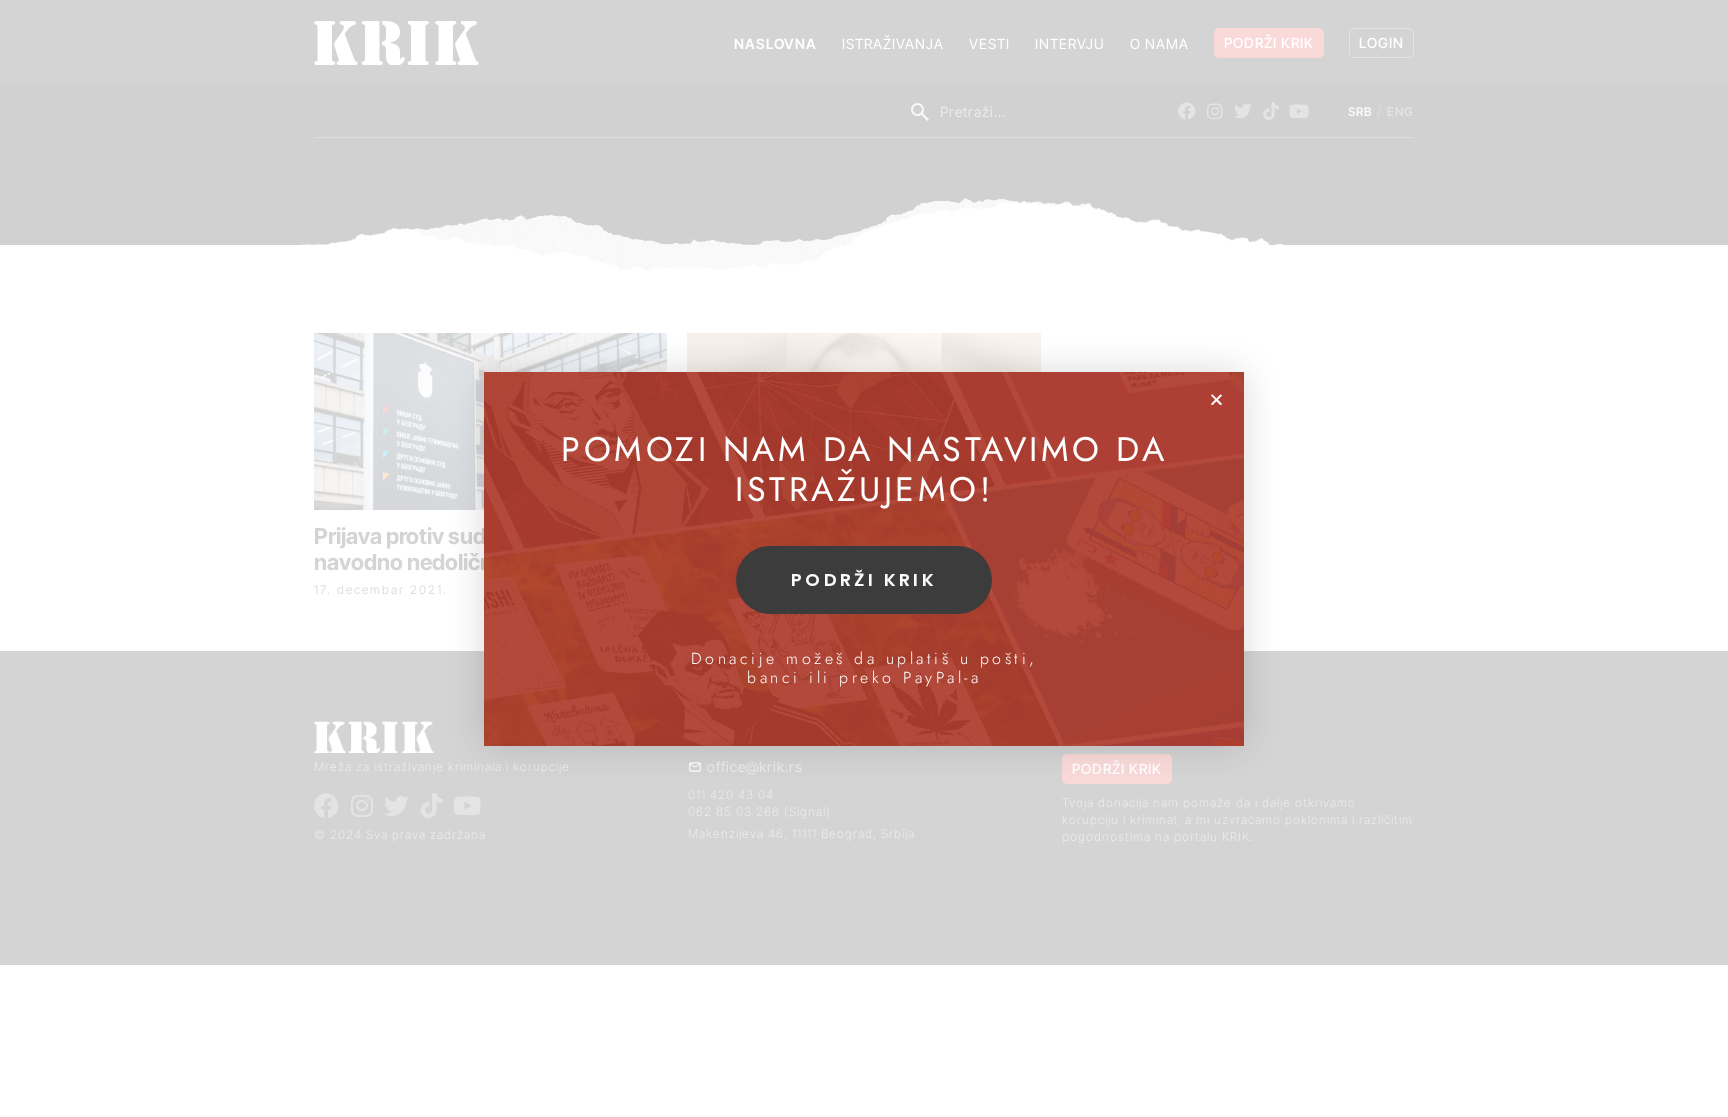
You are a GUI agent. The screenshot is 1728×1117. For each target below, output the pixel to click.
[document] (864, 558)
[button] (1216, 399)
